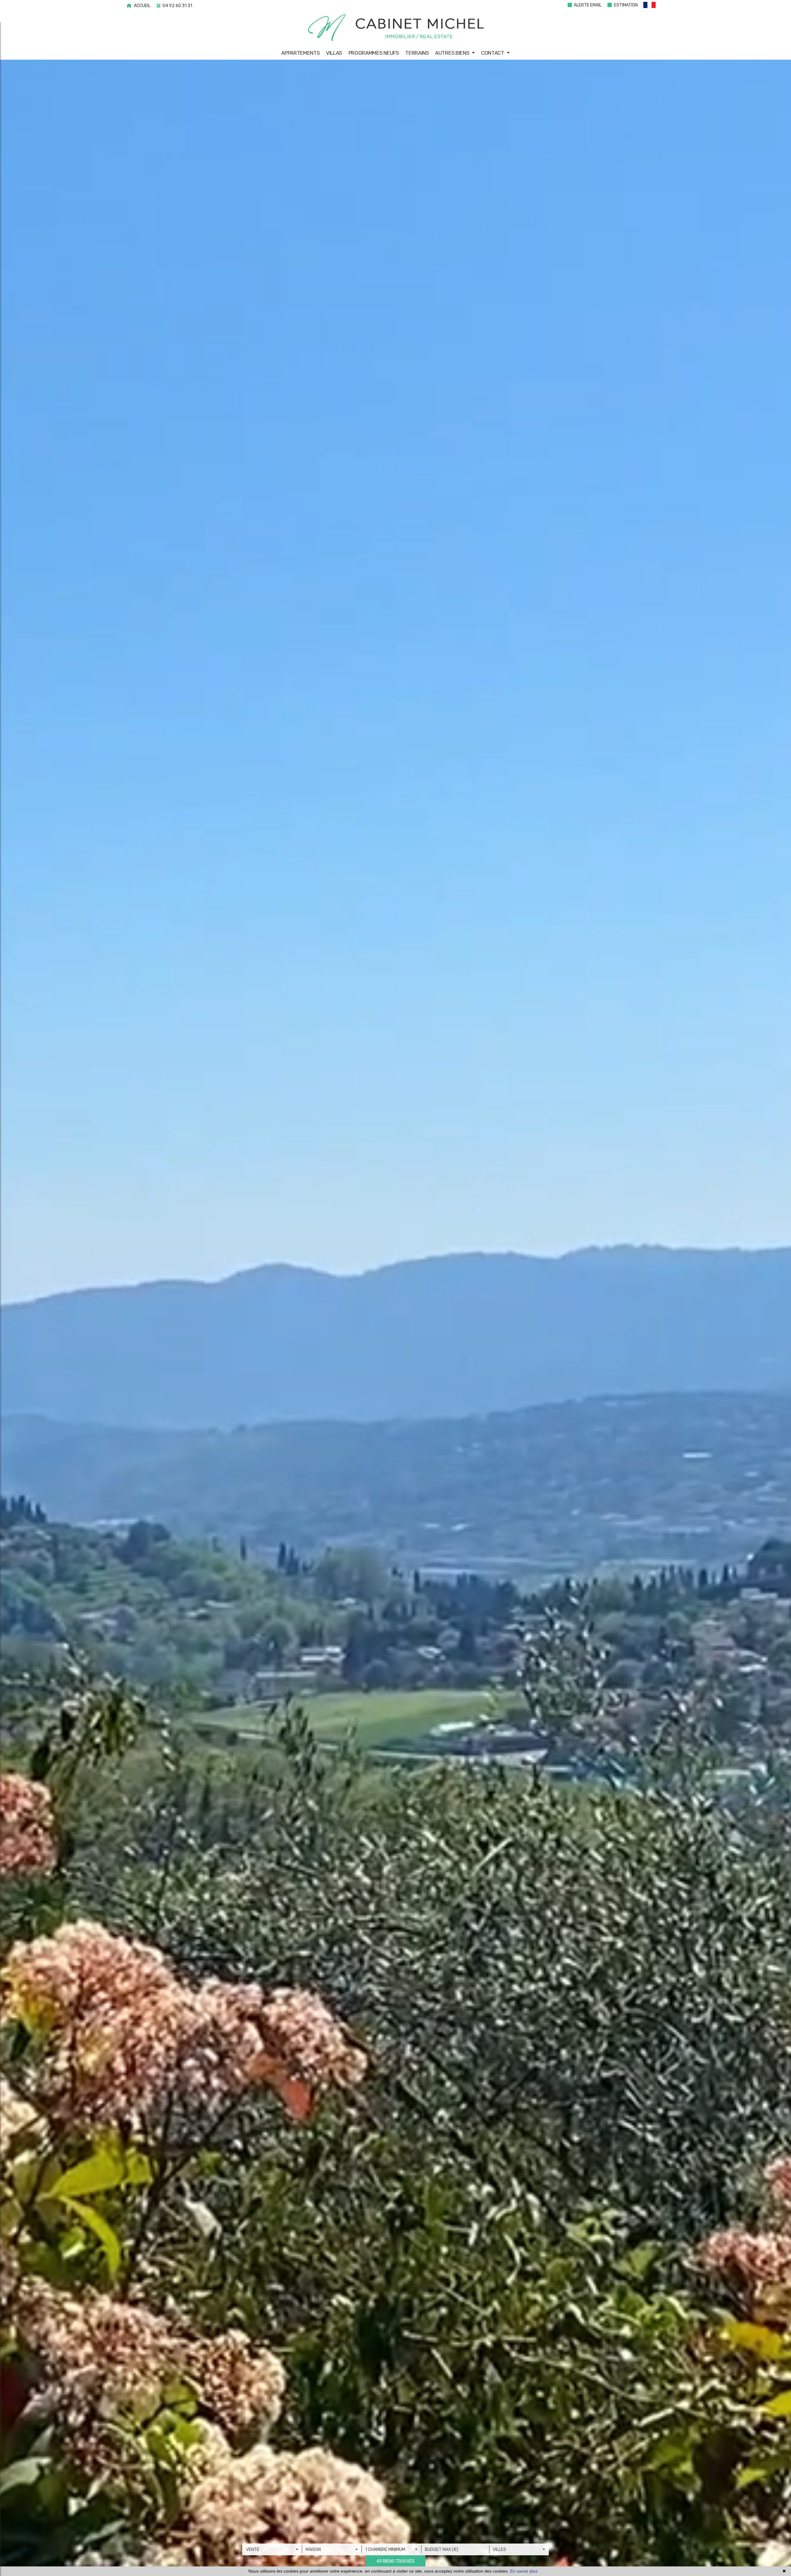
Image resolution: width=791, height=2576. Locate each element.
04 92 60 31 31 (177, 6)
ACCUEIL (142, 6)
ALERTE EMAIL (587, 5)
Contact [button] (493, 53)
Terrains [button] (417, 53)
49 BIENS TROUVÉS (395, 2561)
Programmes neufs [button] (374, 53)
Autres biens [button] (453, 53)
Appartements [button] (300, 53)
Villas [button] (334, 53)
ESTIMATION (625, 5)
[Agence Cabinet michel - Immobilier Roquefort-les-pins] (396, 28)
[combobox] (272, 2549)
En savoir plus (524, 2571)
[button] (653, 6)
